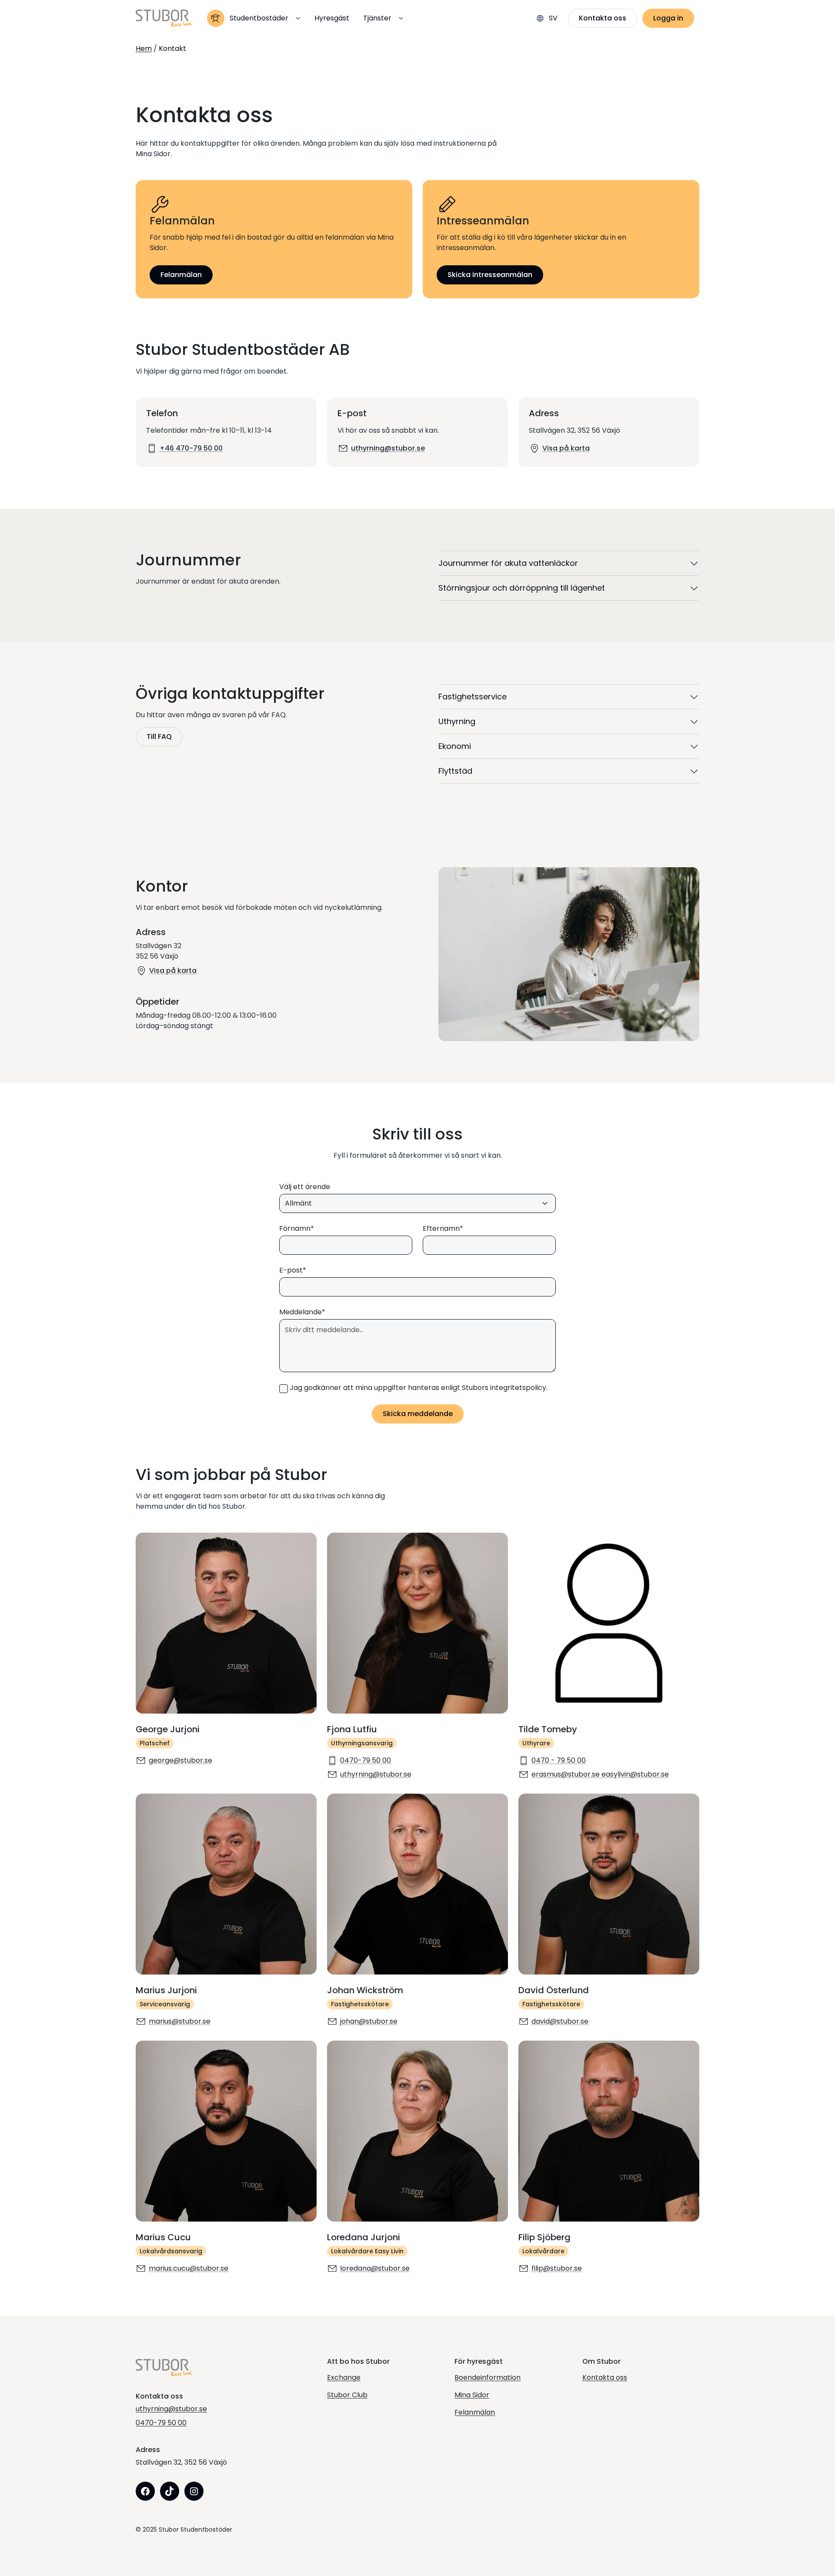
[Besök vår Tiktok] (170, 2491)
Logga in (668, 18)
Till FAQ (159, 737)
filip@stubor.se (557, 2268)
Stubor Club (347, 2395)
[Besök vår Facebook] (145, 2491)
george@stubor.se (180, 1760)
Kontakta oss (603, 18)
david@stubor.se (560, 2021)
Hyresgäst (332, 18)
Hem (144, 49)
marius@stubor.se (180, 2021)
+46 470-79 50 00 (191, 448)
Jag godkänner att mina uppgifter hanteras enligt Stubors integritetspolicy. (419, 1388)
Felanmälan (181, 275)
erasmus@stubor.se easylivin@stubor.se (600, 1774)
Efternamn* (443, 1228)
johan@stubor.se (369, 2021)
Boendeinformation (488, 2377)
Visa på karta (566, 448)
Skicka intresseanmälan (490, 275)
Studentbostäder (259, 18)
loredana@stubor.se (375, 2268)
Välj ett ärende (305, 1187)
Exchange (344, 2377)
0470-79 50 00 (366, 1760)
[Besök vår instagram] (194, 2491)
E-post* (293, 1270)
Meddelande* (302, 1312)
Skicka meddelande (418, 1414)
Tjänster (377, 18)
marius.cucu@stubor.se (189, 2268)
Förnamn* (297, 1228)
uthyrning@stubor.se (388, 448)
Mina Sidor (472, 2395)
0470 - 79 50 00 (559, 1760)
